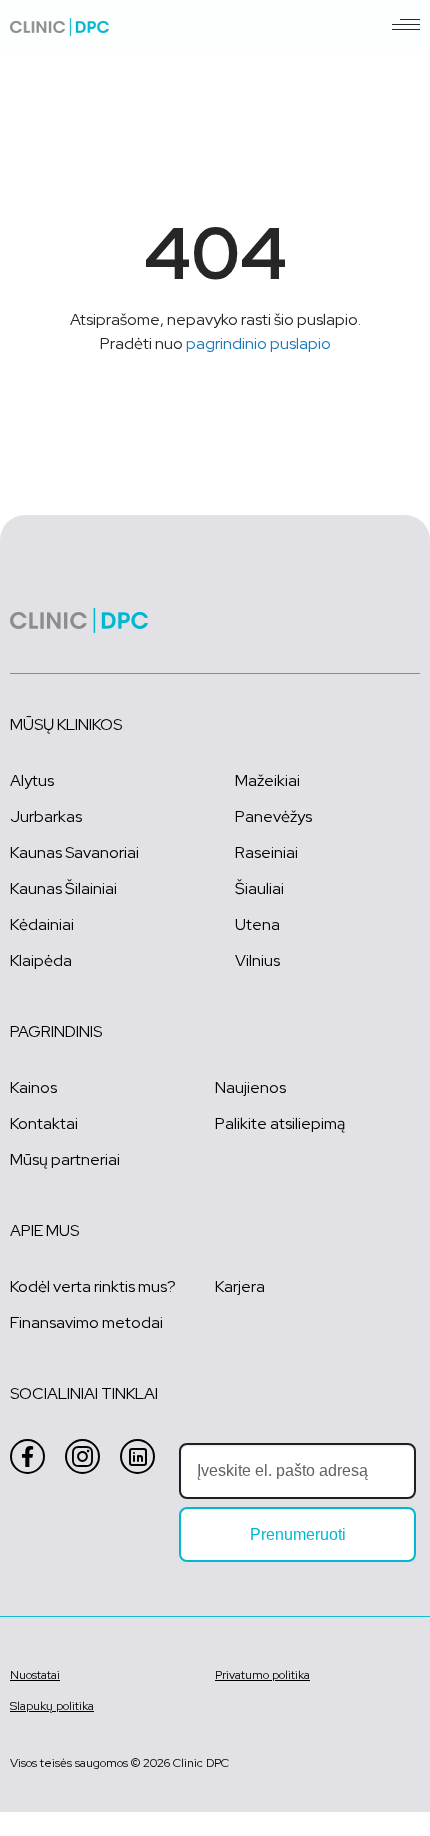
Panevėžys (273, 816)
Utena (257, 924)
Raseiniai (266, 852)
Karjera (240, 1286)
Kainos (33, 1087)
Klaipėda (41, 960)
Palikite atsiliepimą (280, 1123)
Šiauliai (259, 888)
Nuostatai (35, 1675)
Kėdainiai (42, 924)
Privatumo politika (262, 1675)
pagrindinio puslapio (258, 343)
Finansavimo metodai (86, 1322)
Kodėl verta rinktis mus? (93, 1286)
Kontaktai (44, 1123)
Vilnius (257, 960)
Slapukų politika (52, 1706)
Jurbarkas (46, 816)
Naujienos (250, 1087)
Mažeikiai (267, 780)
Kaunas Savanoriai (74, 852)
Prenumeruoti (298, 1534)
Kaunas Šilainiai (63, 888)
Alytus (32, 780)
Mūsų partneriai (65, 1159)
